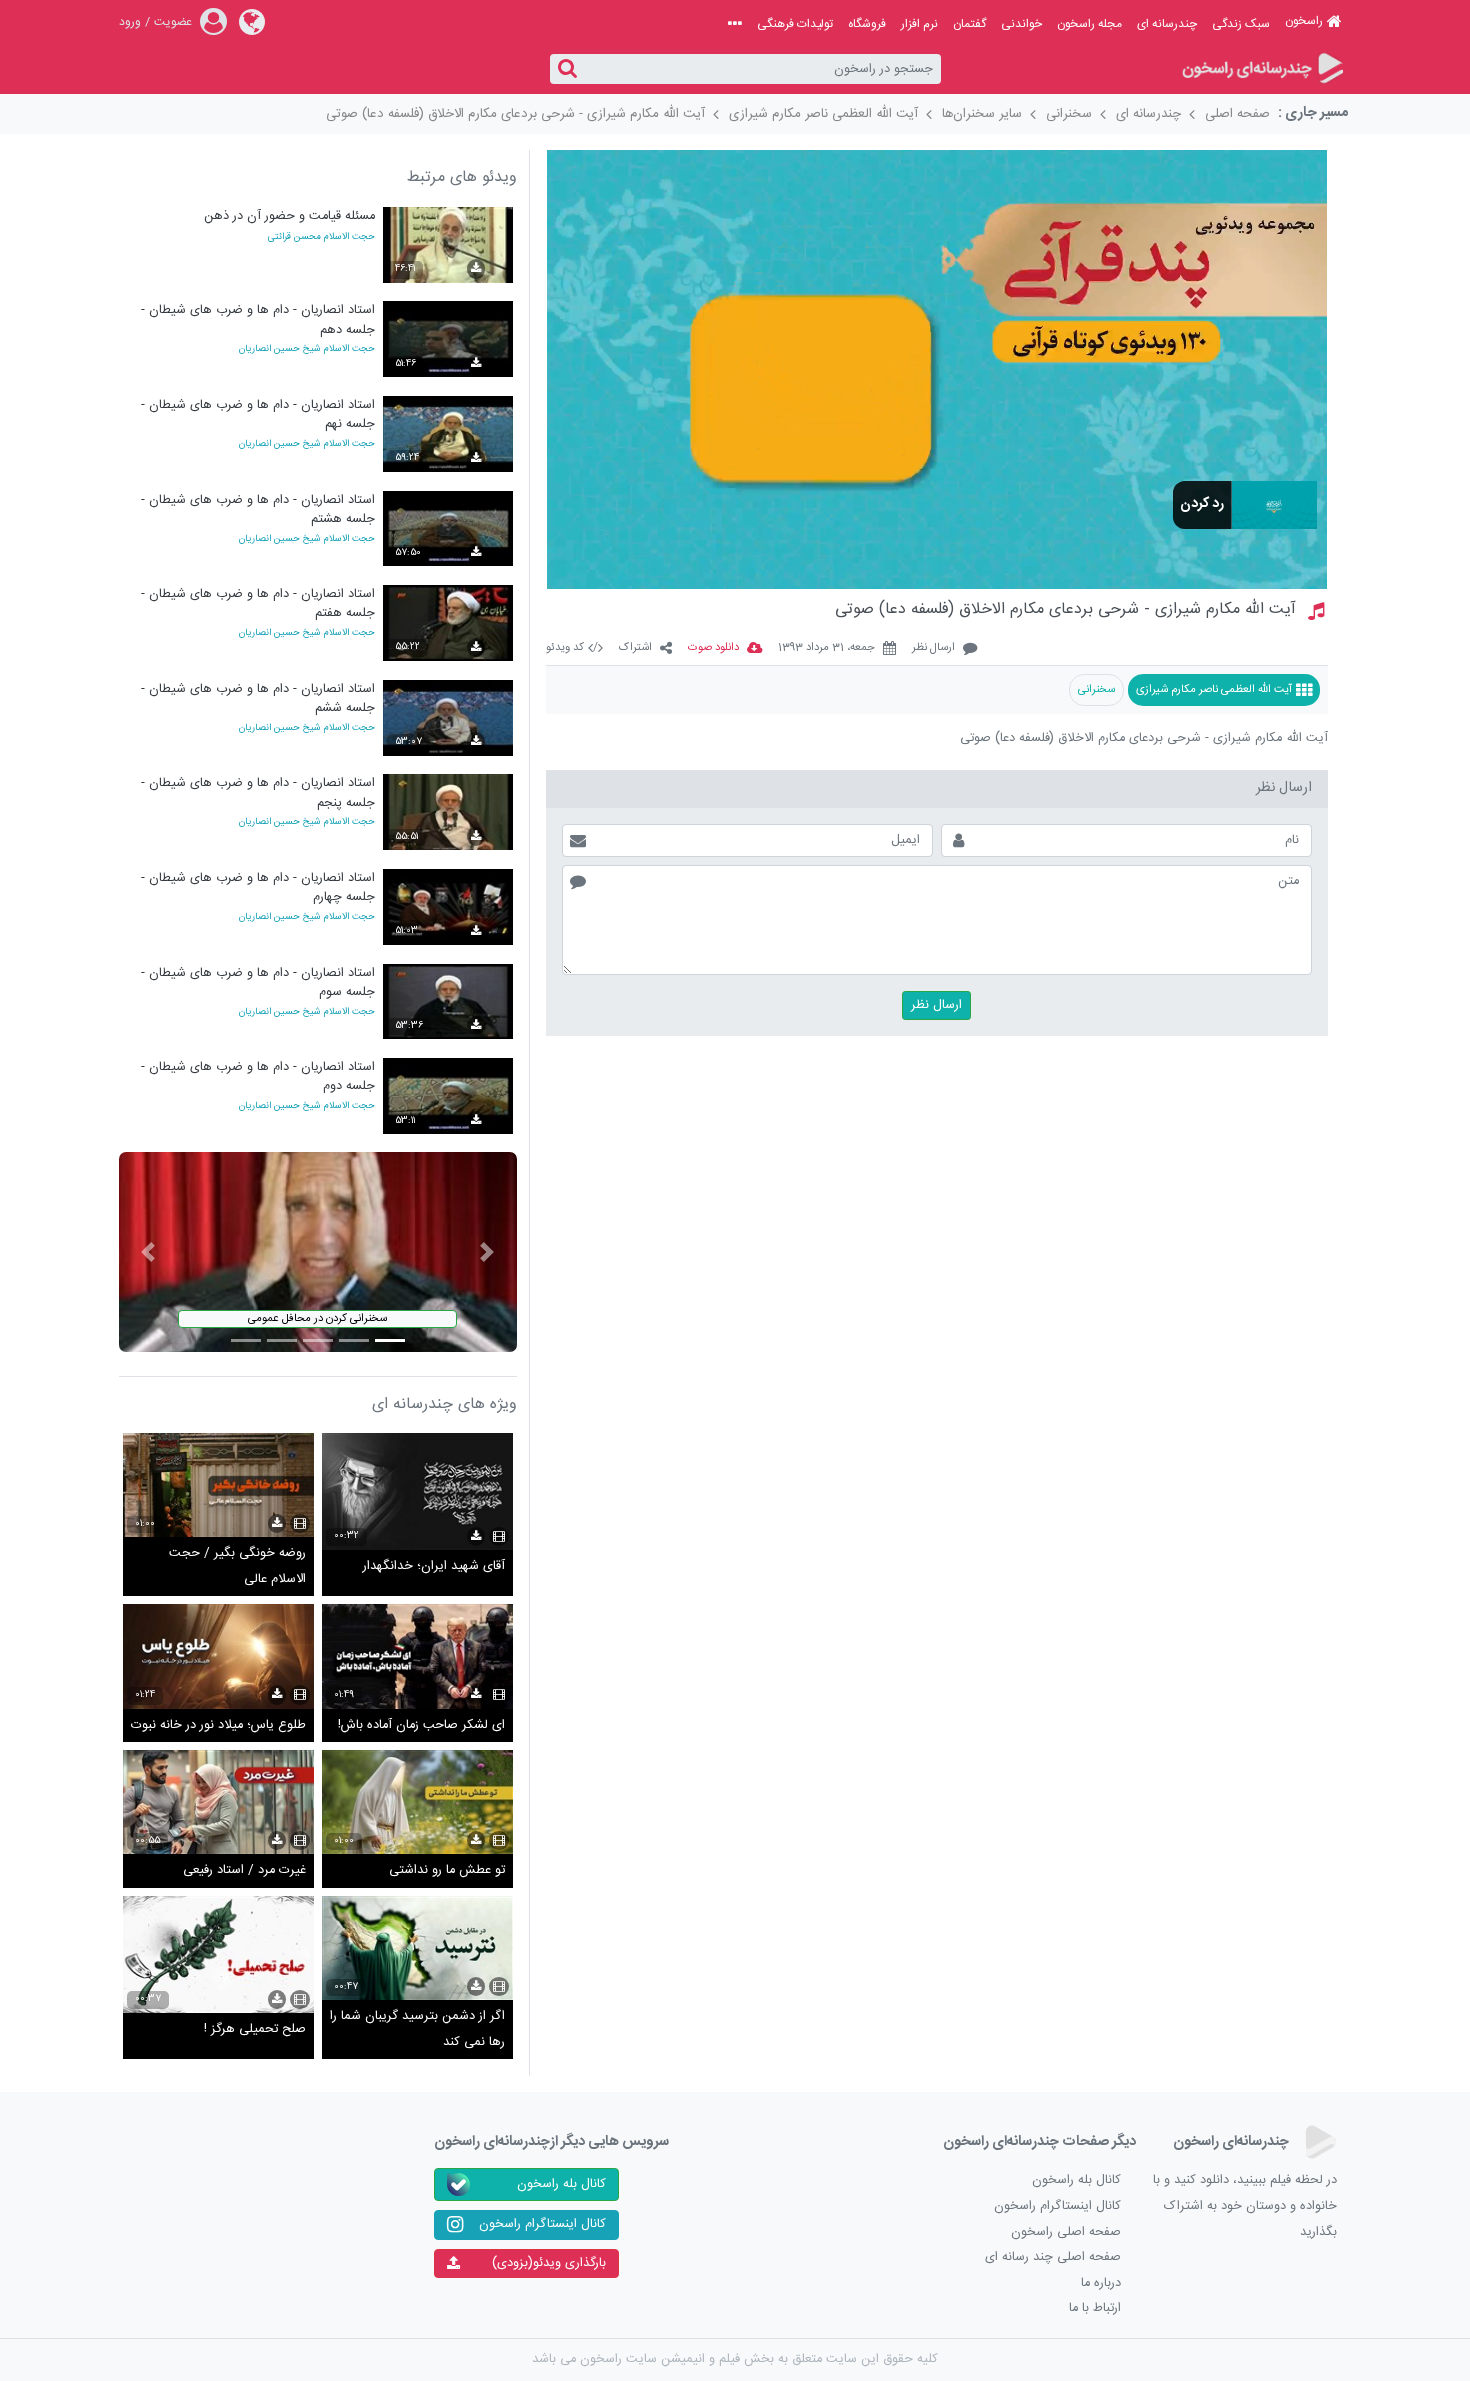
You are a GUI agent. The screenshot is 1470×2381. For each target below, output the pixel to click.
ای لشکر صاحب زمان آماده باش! (421, 1725)
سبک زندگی (1241, 24)
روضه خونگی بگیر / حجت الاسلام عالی (237, 1566)
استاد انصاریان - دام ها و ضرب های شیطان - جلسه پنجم (258, 792)
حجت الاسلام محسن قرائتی (321, 237)
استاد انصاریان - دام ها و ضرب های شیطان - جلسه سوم (258, 982)
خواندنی (1021, 24)
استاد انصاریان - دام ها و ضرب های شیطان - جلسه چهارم (258, 887)
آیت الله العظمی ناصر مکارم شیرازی (823, 114)
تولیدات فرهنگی (795, 24)
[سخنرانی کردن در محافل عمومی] (318, 1252)
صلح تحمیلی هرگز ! (255, 2029)
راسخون (1304, 21)
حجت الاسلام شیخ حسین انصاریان (307, 349)
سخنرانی (1069, 114)
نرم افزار (919, 24)
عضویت (173, 22)
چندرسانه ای (1167, 24)
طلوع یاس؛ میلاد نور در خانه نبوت (218, 1725)
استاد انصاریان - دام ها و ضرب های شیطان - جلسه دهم (258, 319)
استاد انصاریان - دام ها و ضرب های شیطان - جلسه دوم (258, 1076)
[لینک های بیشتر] (735, 24)
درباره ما (1101, 2283)
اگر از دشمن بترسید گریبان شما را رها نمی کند (417, 2029)
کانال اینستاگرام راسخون (1057, 2206)
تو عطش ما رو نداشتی (447, 1870)
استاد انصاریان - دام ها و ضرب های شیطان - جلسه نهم (258, 414)
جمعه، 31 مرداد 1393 (826, 648)
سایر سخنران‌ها (982, 114)
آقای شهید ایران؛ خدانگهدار (434, 1566)
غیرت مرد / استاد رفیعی (244, 1870)
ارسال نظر (933, 648)
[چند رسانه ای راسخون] (1261, 69)
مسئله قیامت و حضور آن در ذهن (289, 216)
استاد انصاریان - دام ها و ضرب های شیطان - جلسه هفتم (258, 603)
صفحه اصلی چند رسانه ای (1053, 2257)
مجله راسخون (1089, 24)
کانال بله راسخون (1076, 2180)
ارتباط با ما (1095, 2308)
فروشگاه (867, 24)
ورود (130, 22)
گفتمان (969, 24)
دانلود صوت (713, 648)
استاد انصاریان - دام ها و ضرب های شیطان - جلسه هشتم (258, 509)
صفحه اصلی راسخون (1066, 2232)
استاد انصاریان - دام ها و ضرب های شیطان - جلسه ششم (258, 698)
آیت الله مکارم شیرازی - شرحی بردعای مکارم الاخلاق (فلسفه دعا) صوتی (515, 114)
